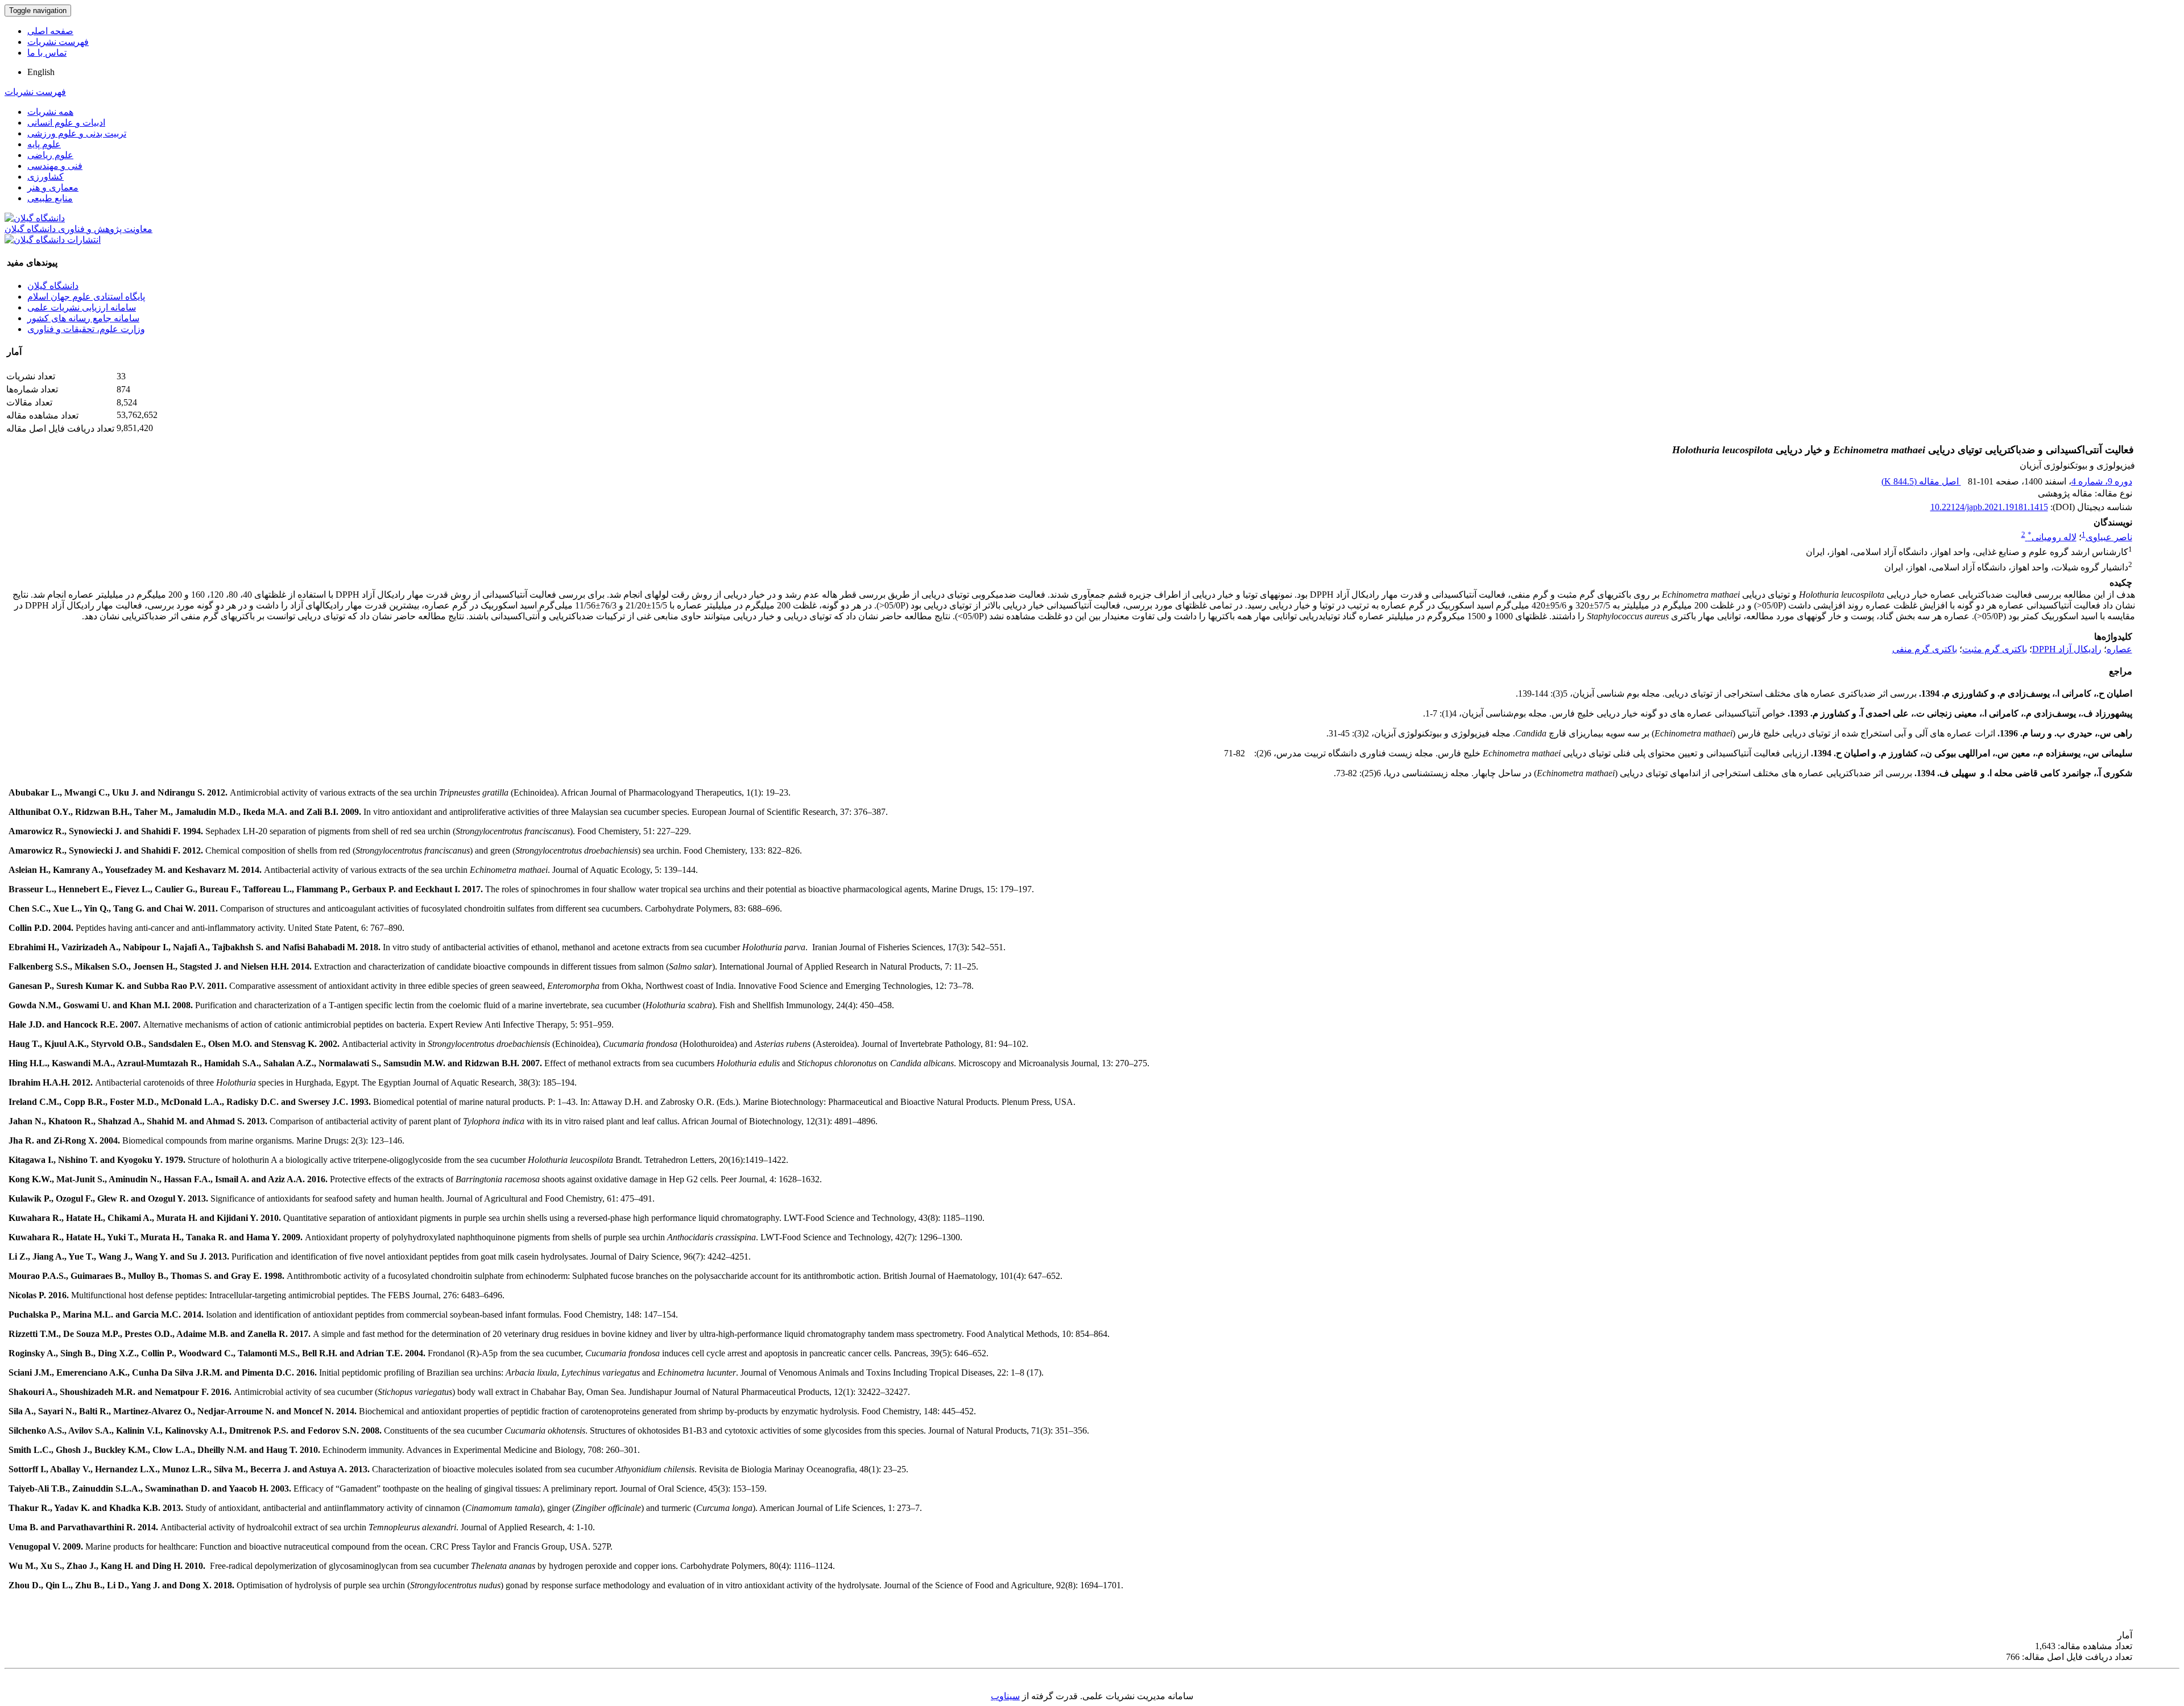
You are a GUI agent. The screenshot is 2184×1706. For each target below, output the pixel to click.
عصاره (2119, 649)
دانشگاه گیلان (53, 286)
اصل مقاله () (1921, 481)
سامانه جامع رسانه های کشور (83, 318)
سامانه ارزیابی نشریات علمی (82, 307)
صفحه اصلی (50, 31)
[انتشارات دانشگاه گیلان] (53, 240)
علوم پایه (44, 144)
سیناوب (1005, 1696)
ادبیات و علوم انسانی (66, 123)
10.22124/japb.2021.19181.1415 (1989, 507)
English (41, 72)
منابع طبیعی (50, 198)
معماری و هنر (53, 187)
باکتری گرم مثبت (1995, 649)
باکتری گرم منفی (1925, 649)
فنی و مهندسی (55, 166)
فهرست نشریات (58, 42)
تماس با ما (47, 53)
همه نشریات (50, 112)
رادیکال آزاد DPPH (2067, 649)
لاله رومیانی (2052, 537)
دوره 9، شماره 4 (2102, 481)
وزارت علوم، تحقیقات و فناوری (86, 329)
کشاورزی (45, 177)
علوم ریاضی (50, 155)
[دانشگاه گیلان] (35, 218)
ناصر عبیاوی (2109, 537)
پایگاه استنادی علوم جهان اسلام (86, 297)
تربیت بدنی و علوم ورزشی (77, 133)
